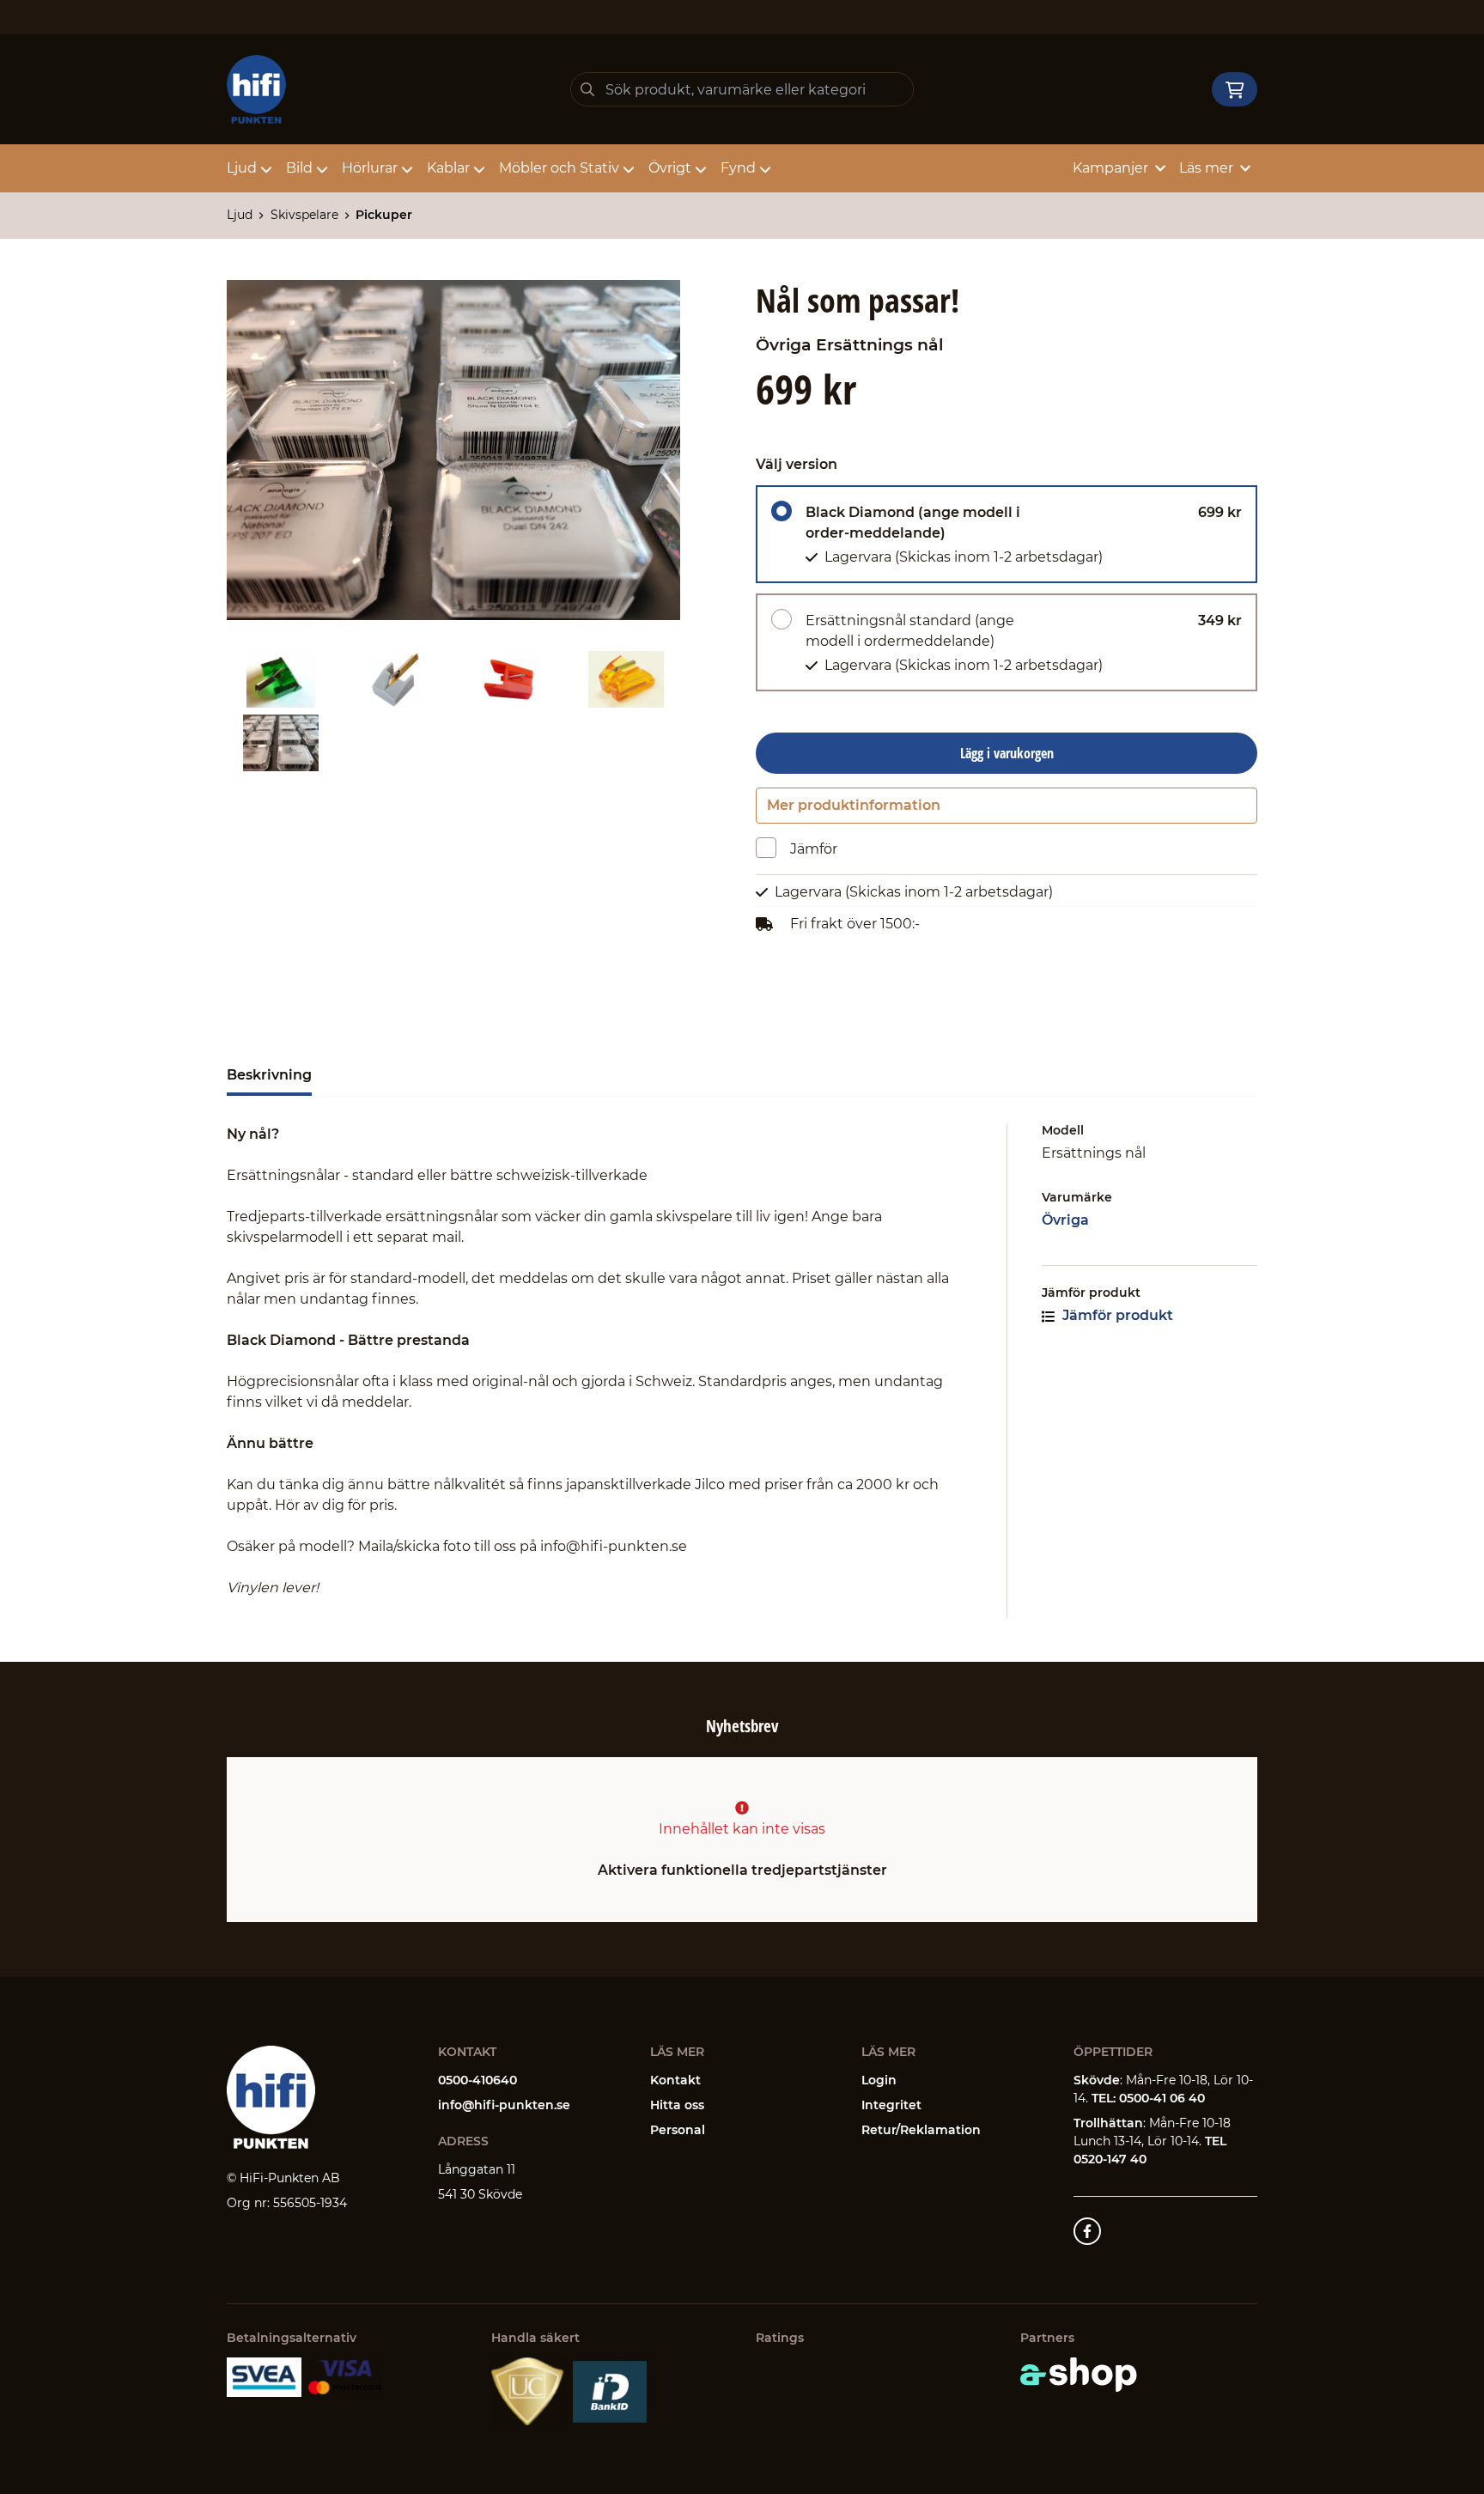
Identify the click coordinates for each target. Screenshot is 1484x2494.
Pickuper (384, 215)
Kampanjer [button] (1110, 168)
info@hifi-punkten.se (504, 2105)
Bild (299, 168)
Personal (678, 2130)
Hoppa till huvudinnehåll (735, 22)
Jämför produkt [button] (1116, 1315)
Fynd (738, 168)
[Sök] (587, 89)
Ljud (242, 168)
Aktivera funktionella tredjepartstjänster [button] (742, 1870)
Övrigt (670, 168)
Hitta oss (677, 2105)
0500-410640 (477, 2080)
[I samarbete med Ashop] (1079, 2375)
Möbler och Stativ (559, 168)
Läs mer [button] (1206, 168)
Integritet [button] (891, 2105)
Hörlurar (370, 168)
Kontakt (675, 2080)
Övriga (1065, 1220)
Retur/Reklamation (921, 2130)
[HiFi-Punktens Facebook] (1087, 2231)
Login (879, 2080)
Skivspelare (304, 215)
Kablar (448, 168)
